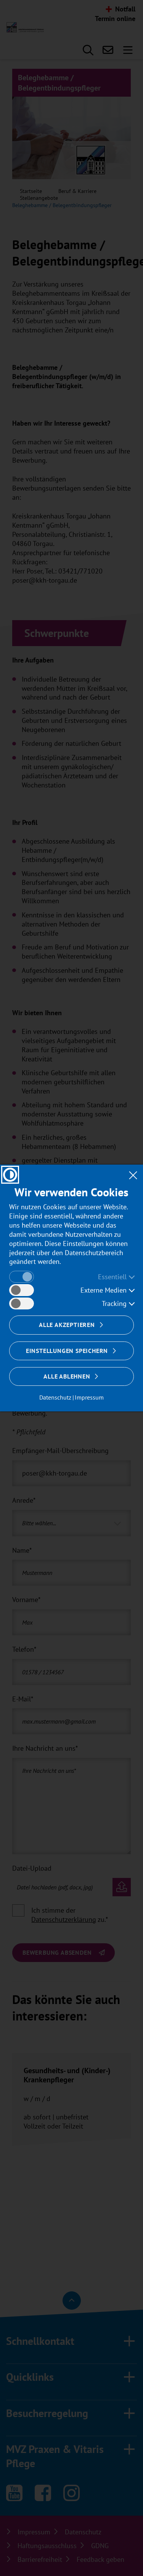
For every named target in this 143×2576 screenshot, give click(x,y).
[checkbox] (22, 1277)
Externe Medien (104, 1290)
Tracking (114, 1303)
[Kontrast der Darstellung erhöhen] (10, 1175)
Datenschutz (55, 1397)
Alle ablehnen (67, 1376)
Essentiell (112, 1277)
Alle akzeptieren (67, 1325)
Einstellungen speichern (67, 1351)
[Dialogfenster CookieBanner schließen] (133, 1175)
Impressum (89, 1397)
